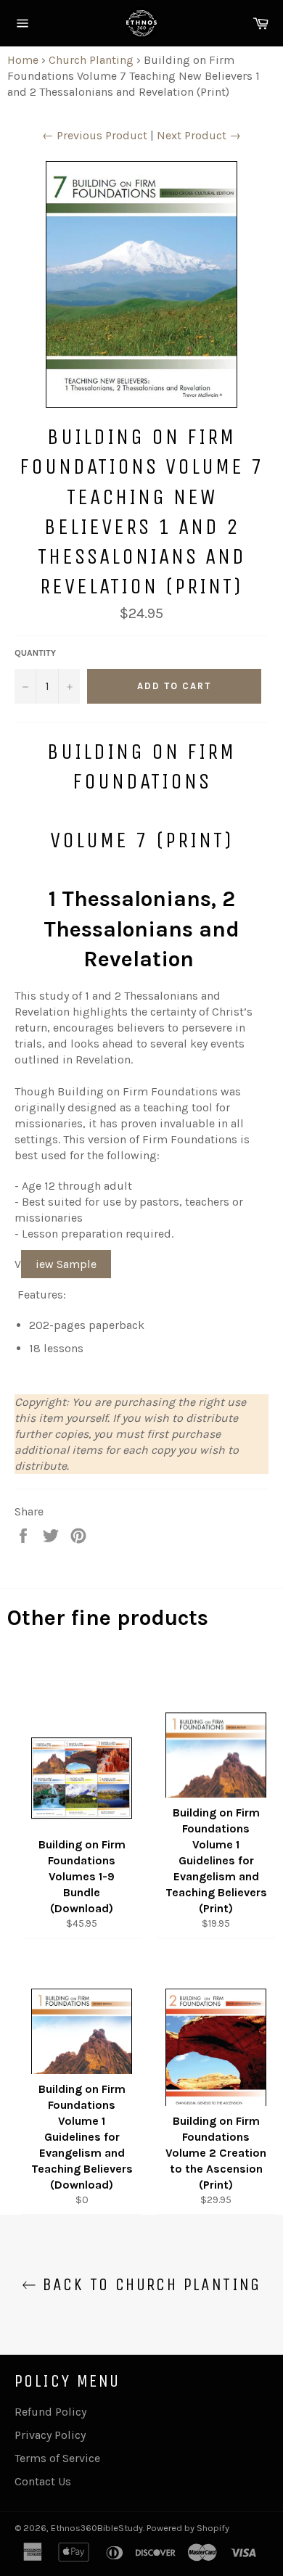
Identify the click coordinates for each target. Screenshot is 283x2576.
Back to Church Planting (149, 2284)
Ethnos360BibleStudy (97, 2528)
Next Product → (199, 135)
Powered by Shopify (188, 2528)
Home (23, 60)
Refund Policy (50, 2412)
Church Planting (91, 60)
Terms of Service (57, 2458)
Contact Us (43, 2481)
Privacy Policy (50, 2435)
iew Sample (66, 1264)
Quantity (35, 653)
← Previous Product (95, 135)
